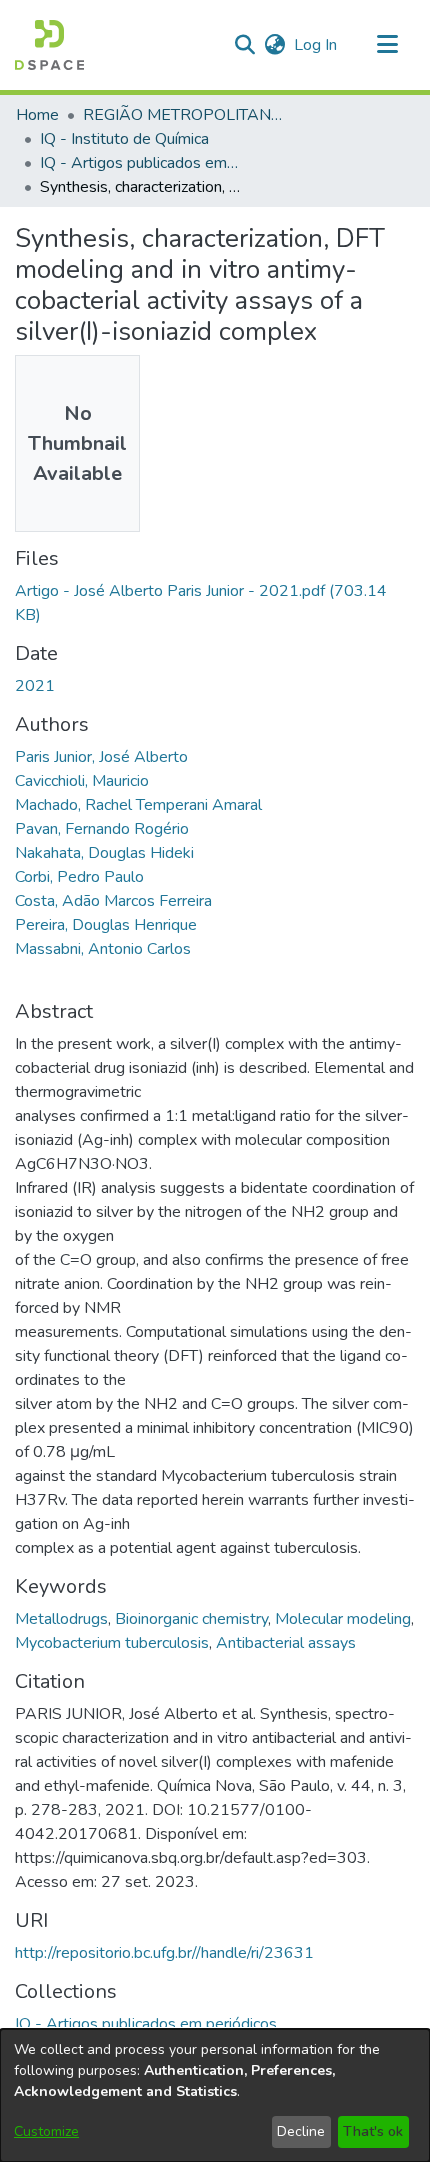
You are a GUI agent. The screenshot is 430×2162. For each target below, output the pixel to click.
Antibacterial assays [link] (286, 1643)
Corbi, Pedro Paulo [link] (79, 877)
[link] (146, 2024)
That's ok (373, 2131)
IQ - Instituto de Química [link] (124, 139)
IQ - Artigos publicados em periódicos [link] (140, 163)
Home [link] (37, 115)
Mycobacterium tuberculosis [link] (112, 1643)
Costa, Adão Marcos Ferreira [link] (113, 901)
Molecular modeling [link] (343, 1619)
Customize (46, 2131)
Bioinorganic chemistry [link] (191, 1619)
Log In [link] (316, 45)
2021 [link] (35, 686)
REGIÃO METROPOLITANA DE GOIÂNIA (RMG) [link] (183, 115)
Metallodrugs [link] (61, 1619)
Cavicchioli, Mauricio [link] (82, 781)
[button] (49, 45)
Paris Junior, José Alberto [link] (101, 757)
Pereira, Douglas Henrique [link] (106, 925)
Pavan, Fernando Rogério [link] (102, 829)
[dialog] (215, 2095)
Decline (301, 2131)
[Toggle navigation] (387, 45)
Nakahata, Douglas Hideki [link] (104, 853)
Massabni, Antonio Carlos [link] (103, 949)
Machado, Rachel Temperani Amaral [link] (138, 805)
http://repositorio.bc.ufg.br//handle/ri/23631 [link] (164, 1953)
